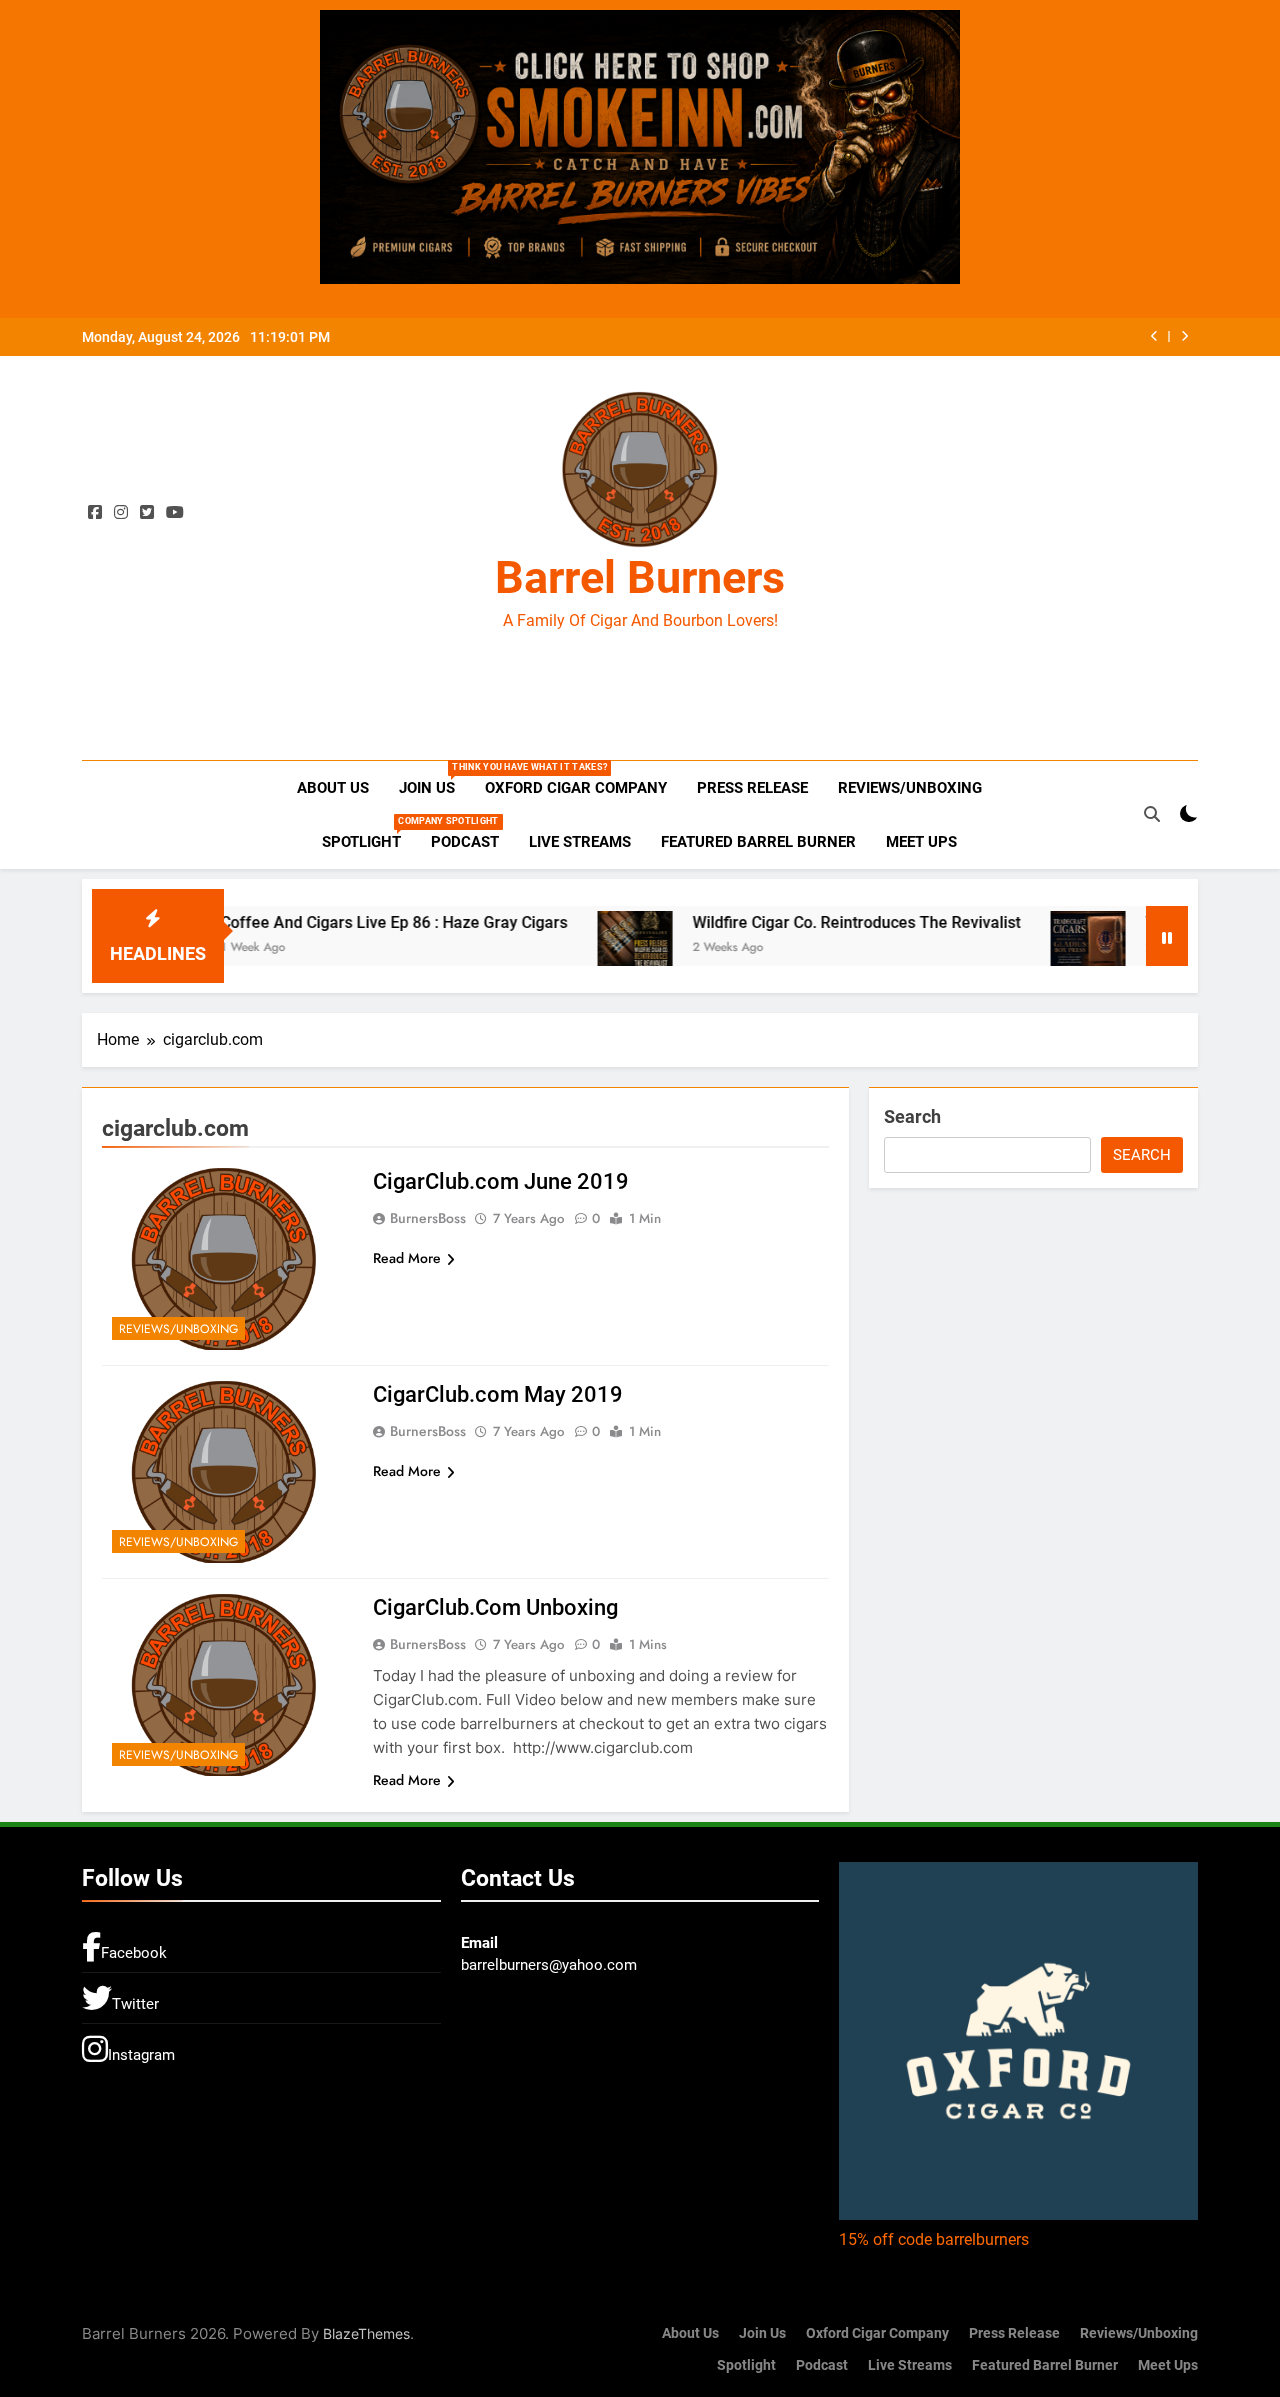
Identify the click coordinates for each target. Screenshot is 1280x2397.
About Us (333, 788)
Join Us (434, 779)
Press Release (752, 788)
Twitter (135, 2004)
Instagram (141, 2055)
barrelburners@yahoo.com (549, 1965)
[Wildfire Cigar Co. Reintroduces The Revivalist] (573, 939)
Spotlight (369, 833)
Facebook (134, 1953)
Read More (407, 1258)
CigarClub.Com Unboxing (495, 1607)
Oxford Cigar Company (576, 788)
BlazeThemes (366, 2333)
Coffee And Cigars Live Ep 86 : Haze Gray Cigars (332, 922)
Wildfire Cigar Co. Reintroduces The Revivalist (795, 922)
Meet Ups (921, 842)
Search (912, 1116)
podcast (465, 842)
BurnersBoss (428, 1218)
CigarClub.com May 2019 (498, 1394)
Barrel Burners (640, 577)
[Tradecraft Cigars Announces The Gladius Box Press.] (1026, 939)
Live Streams (580, 842)
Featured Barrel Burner (758, 842)
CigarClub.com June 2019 (501, 1181)
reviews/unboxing (178, 1329)
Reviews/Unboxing (910, 788)
